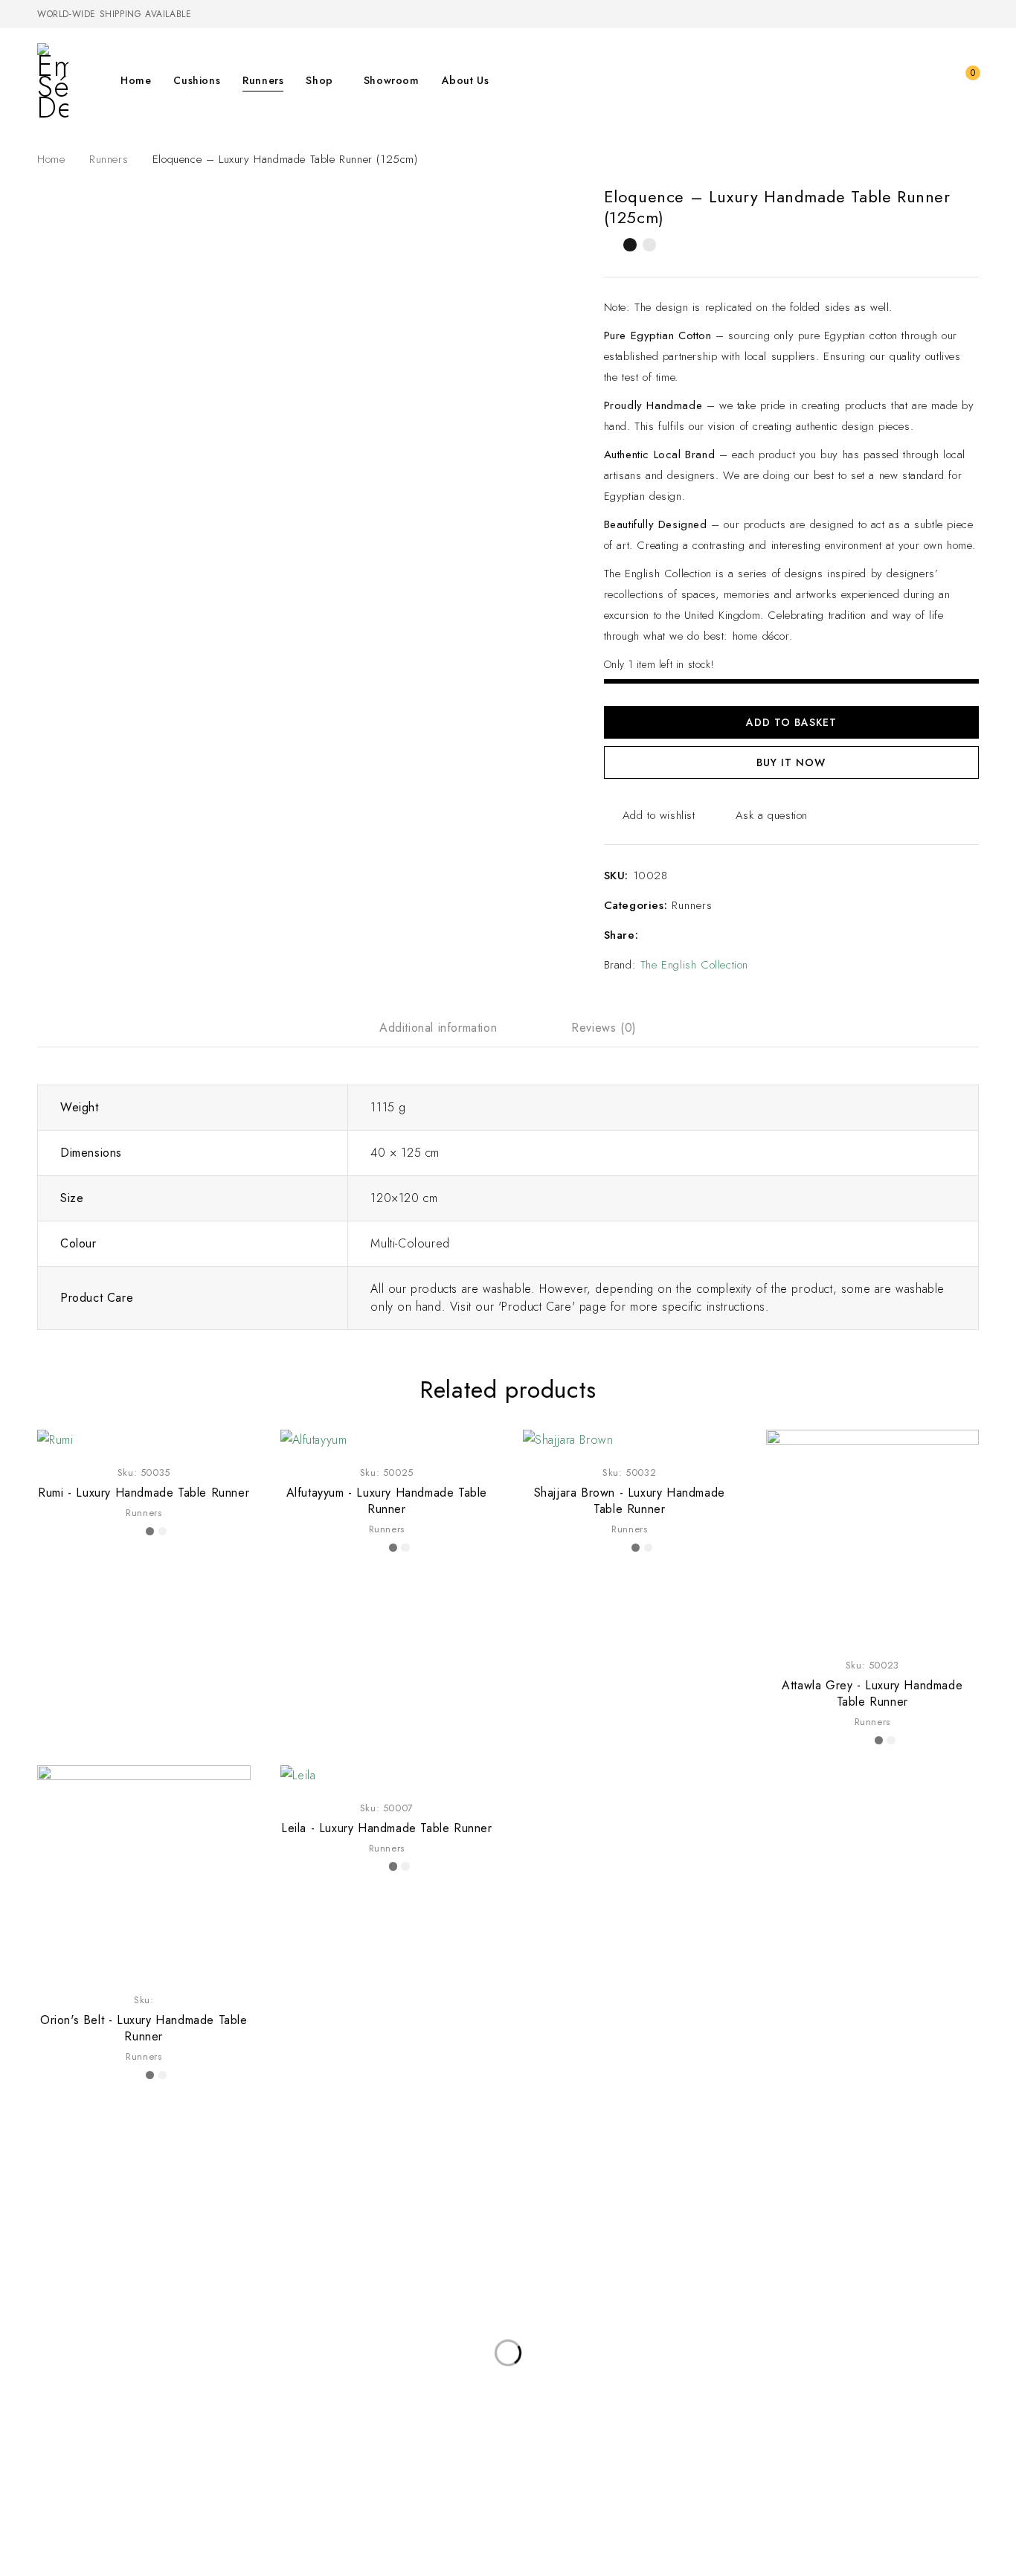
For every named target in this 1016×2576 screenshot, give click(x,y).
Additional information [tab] (438, 1028)
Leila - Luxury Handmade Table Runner (387, 1828)
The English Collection (694, 965)
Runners (109, 159)
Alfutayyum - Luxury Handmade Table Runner (387, 1501)
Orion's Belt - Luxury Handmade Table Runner (144, 2028)
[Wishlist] (934, 80)
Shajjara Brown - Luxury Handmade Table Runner (630, 1501)
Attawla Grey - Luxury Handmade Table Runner (872, 1693)
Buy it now (791, 762)
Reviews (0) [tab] (604, 1028)
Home (51, 159)
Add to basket (791, 722)
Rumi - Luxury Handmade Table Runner (144, 1493)
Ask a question (772, 815)
